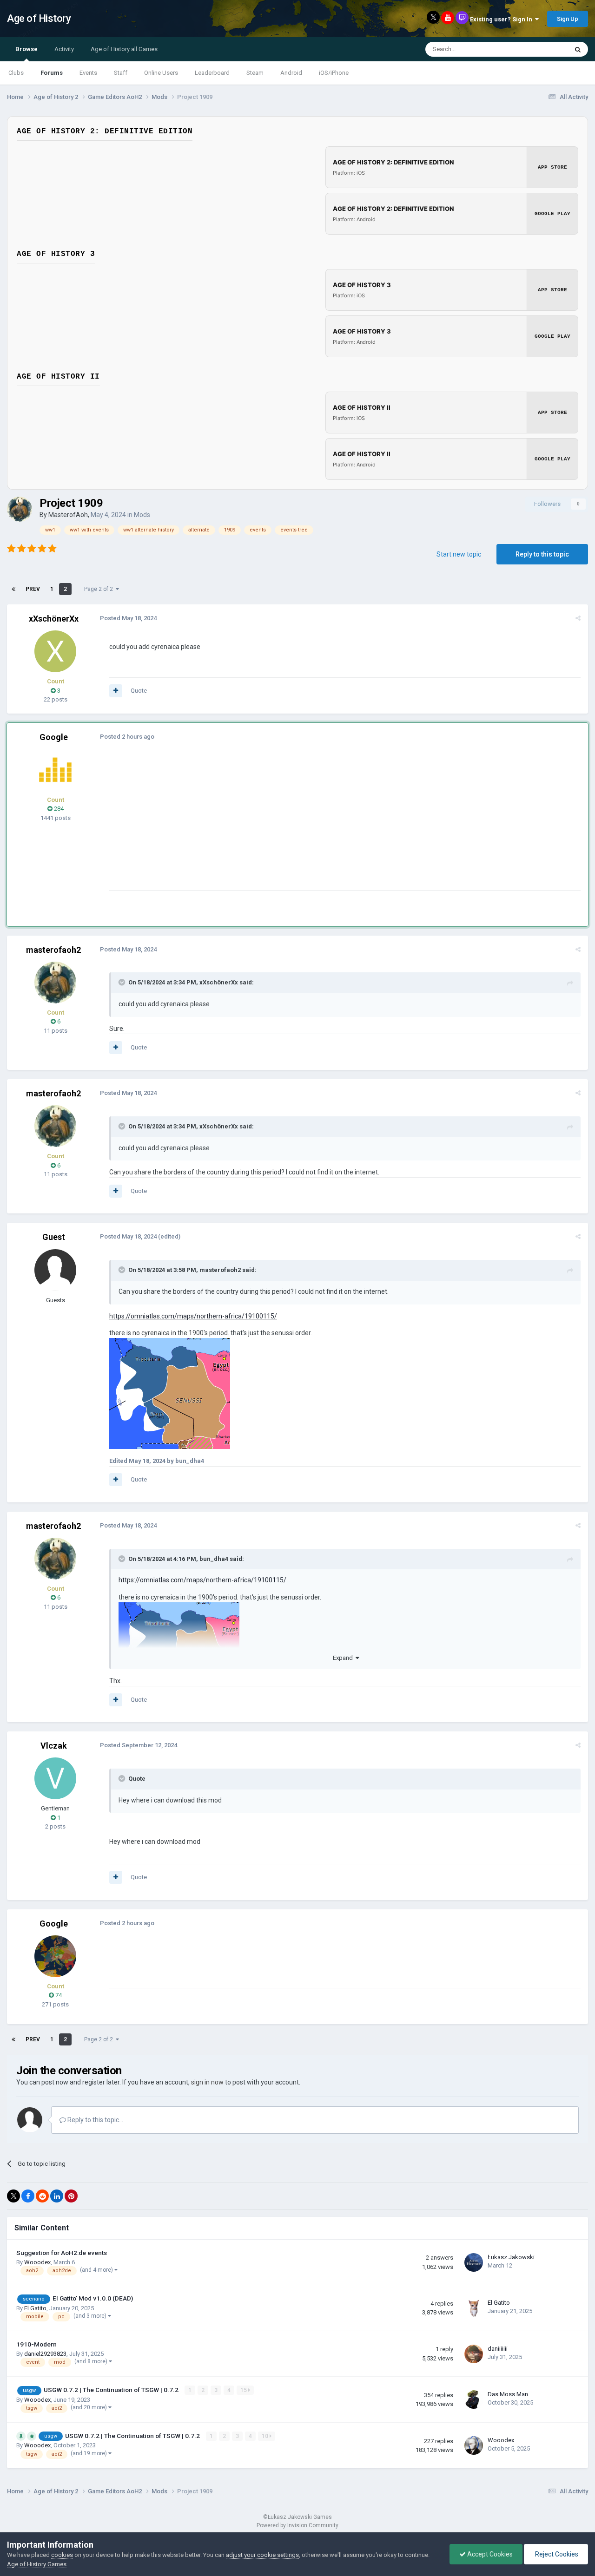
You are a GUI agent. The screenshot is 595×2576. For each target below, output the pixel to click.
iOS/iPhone (334, 73)
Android (291, 73)
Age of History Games (37, 2564)
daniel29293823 (45, 2354)
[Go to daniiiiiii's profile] (474, 2354)
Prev (33, 589)
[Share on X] (13, 2196)
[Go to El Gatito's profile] (474, 2308)
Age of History (39, 18)
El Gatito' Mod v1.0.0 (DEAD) (93, 2298)
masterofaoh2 (53, 950)
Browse (26, 49)
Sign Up (568, 19)
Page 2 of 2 (100, 589)
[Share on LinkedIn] (57, 2196)
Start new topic (459, 554)
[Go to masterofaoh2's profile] (55, 983)
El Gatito (35, 2308)
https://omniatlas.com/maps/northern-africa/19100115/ (193, 1316)
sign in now (207, 2082)
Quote (139, 691)
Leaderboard (212, 73)
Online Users (161, 73)
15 (244, 2390)
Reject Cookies (556, 2554)
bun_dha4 (214, 1559)
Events (88, 73)
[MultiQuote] (116, 691)
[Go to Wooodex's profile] (474, 2445)
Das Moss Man (508, 2394)
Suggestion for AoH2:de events (62, 2253)
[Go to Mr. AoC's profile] (55, 770)
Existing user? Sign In (502, 19)
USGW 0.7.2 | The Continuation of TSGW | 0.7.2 (112, 2390)
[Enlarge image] (170, 1393)
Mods (142, 515)
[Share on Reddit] (42, 2196)
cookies (62, 2555)
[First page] (13, 589)
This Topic (542, 49)
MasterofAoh (68, 515)
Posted (128, 618)
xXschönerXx (54, 619)
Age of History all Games (124, 49)
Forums (52, 73)
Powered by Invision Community (297, 2525)
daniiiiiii (498, 2349)
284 (58, 809)
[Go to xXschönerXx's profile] (55, 651)
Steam (255, 73)
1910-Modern (36, 2344)
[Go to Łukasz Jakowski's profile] (474, 2262)
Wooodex (37, 2262)
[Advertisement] (278, 825)
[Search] (578, 49)
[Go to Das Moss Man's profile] (474, 2399)
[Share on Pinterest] (71, 2196)
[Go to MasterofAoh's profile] (20, 509)
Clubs (16, 73)
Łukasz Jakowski (511, 2257)
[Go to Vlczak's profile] (55, 1778)
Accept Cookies (489, 2554)
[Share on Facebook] (28, 2196)
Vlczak (54, 1746)
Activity (64, 49)
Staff (121, 73)
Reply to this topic (542, 554)
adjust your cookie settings (262, 2555)
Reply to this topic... (95, 2120)
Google (54, 737)
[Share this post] (578, 618)
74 (58, 1995)
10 (266, 2436)
